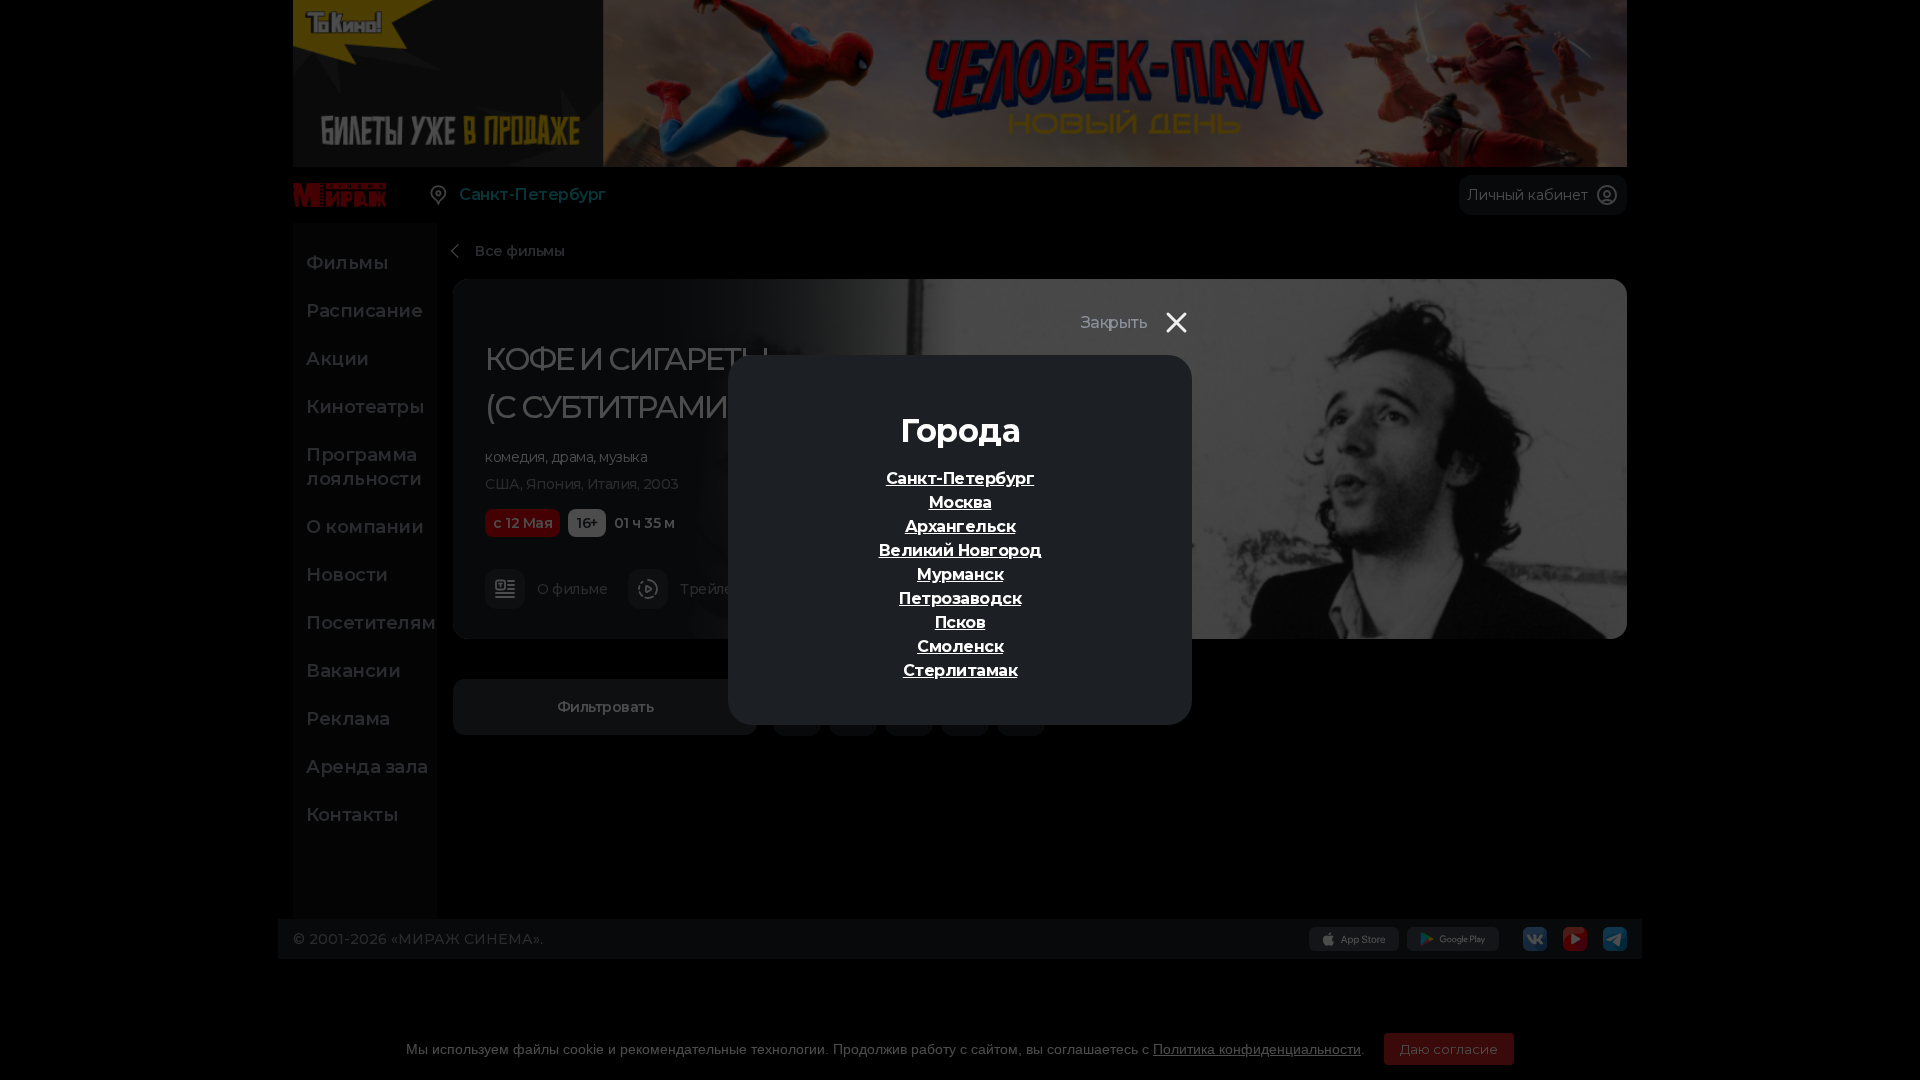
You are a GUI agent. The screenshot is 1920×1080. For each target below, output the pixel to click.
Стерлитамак (960, 670)
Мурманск (960, 574)
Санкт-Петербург (960, 478)
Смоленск (960, 646)
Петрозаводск (960, 598)
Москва (960, 502)
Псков (960, 622)
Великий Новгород (960, 550)
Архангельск (960, 526)
